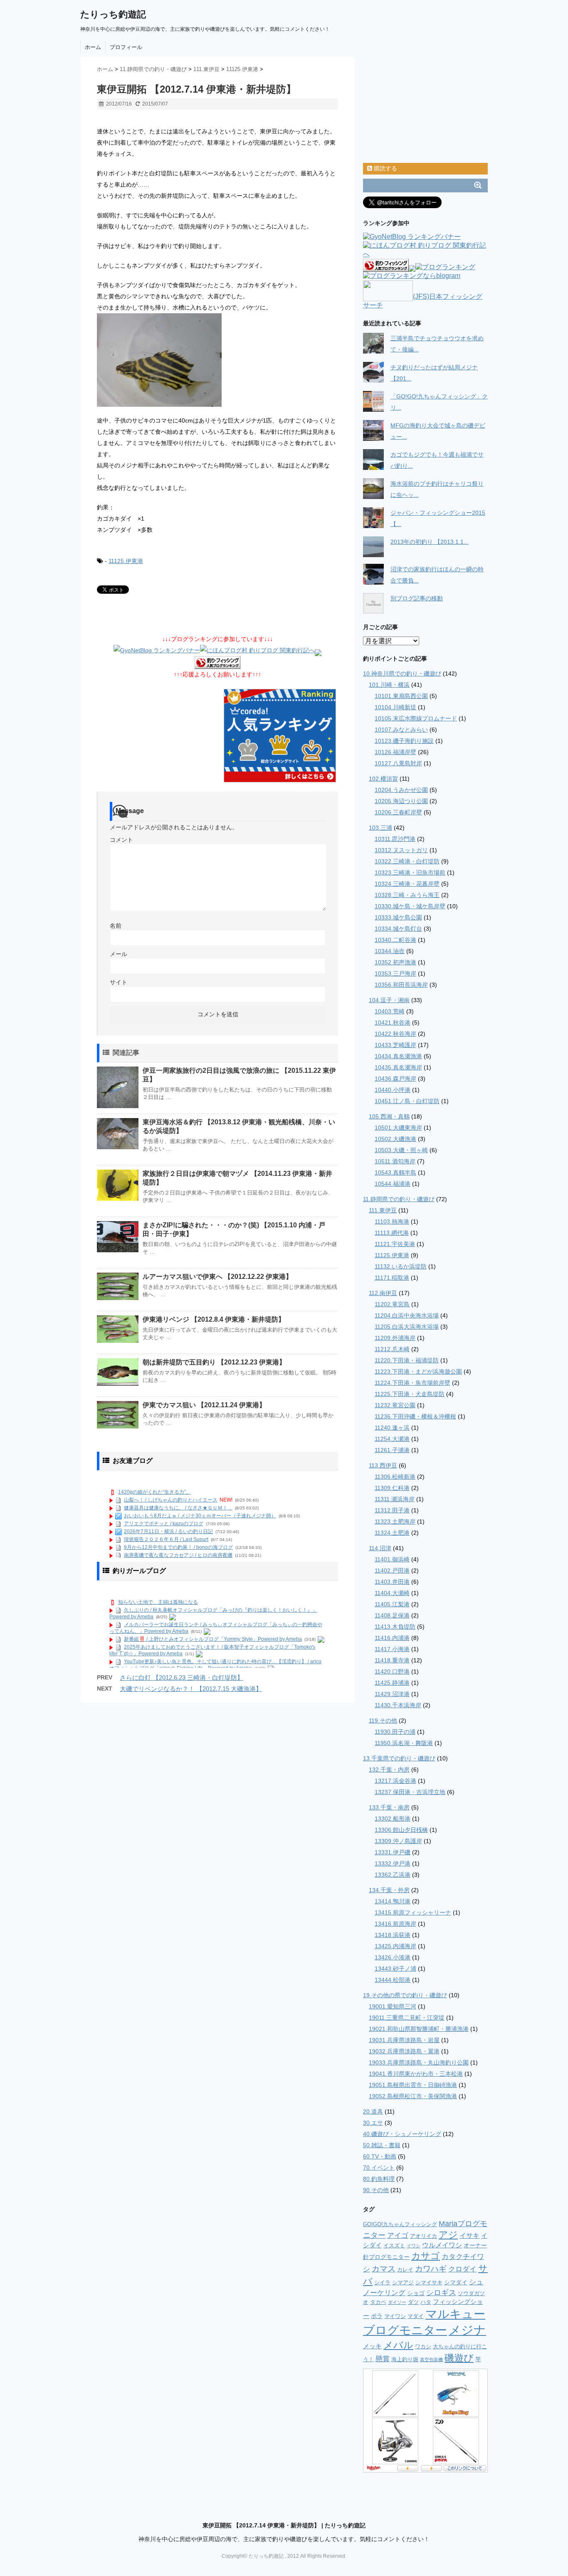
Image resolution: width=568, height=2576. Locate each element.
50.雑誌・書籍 (382, 2145)
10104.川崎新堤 (395, 707)
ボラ (377, 2316)
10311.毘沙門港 (395, 839)
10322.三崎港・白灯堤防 (407, 861)
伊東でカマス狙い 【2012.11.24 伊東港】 (204, 1405)
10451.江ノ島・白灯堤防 (407, 1101)
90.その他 (376, 2190)
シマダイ (456, 2282)
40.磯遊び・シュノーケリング (402, 2134)
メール (119, 954)
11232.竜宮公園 (395, 1405)
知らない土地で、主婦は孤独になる (158, 1602)
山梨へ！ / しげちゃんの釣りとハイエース (171, 1500)
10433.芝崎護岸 (395, 1045)
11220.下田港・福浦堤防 (407, 1360)
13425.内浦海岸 (395, 1946)
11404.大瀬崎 (392, 1593)
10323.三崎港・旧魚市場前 (410, 873)
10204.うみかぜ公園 (401, 790)
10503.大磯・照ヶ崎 (401, 1150)
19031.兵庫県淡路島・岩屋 (404, 2040)
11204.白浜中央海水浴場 (407, 1315)
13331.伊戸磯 (393, 1852)
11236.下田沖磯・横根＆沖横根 (415, 1416)
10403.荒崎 (390, 1011)
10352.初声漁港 (395, 962)
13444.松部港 (393, 1980)
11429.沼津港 (392, 1694)
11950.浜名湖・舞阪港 (404, 1743)
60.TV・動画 (380, 2156)
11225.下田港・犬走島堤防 (410, 1394)
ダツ (413, 2302)
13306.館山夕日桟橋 (401, 1830)
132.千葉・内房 (389, 1770)
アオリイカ (424, 2236)
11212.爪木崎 (392, 1349)
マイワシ (395, 2316)
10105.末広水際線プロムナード (416, 718)
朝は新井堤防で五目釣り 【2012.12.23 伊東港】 (214, 1362)
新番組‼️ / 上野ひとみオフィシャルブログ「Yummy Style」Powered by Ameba (213, 1639)
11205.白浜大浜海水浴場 (407, 1327)
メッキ (372, 2346)
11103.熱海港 (392, 1222)
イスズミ (394, 2245)
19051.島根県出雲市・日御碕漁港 (413, 2085)
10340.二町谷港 (395, 940)
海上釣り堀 (405, 2359)
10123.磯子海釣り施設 (404, 741)
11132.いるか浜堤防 (401, 1266)
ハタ (426, 2302)
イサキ (469, 2235)
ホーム (93, 47)
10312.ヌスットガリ (401, 850)
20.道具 (373, 2111)
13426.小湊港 (393, 1957)
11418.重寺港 (392, 1660)
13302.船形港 (393, 1819)
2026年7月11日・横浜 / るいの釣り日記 (168, 1531)
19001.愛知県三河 (393, 2006)
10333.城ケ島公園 (398, 917)
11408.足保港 (392, 1615)
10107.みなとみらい (401, 730)
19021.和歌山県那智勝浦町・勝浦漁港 (419, 2029)
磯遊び (459, 2358)
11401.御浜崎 (392, 1559)
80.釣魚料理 (379, 2179)
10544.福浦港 (393, 1184)
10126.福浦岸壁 (395, 752)
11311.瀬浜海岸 (395, 1499)
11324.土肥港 (392, 1533)
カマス (384, 2269)
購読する (385, 168)
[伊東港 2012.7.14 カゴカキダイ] (217, 360)
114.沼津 (380, 1548)
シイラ (382, 2282)
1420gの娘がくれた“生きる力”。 (154, 1492)
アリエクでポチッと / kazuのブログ (164, 1524)
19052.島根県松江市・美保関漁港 (413, 2096)
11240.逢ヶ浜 (392, 1428)
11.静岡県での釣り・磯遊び (399, 1199)
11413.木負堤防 (395, 1627)
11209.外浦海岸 (395, 1338)
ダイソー (397, 2302)
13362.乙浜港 (393, 1875)
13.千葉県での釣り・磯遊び (399, 1758)
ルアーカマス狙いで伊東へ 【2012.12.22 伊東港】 (217, 1277)
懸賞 (383, 2359)
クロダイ (462, 2269)
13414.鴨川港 (393, 1901)
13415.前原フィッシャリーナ (413, 1912)
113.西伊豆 (383, 1465)
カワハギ (431, 2269)
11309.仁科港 (392, 1488)
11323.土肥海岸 (395, 1522)
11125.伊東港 (126, 561)
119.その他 (383, 1721)
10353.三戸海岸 (395, 973)
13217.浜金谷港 (395, 1781)
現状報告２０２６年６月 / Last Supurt (166, 1539)
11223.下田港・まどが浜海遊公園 (418, 1372)
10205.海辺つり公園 (401, 801)
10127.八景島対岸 (398, 763)
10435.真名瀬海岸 (398, 1067)
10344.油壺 (390, 951)
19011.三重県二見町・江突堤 (407, 2018)
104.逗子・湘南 (389, 1000)
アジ (448, 2235)
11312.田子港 (392, 1510)
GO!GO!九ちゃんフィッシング (400, 2224)
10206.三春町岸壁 (398, 812)
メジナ (467, 2330)
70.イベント (379, 2168)
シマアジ (403, 2282)
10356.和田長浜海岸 (401, 985)
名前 (116, 926)
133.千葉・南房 (389, 1807)
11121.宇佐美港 (395, 1244)
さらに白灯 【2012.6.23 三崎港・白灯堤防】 (182, 1678)
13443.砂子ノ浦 (395, 1969)
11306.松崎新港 (395, 1477)
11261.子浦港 (392, 1450)
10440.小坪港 (393, 1090)
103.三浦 (380, 828)
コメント (121, 840)
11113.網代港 (392, 1233)
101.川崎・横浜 (389, 685)
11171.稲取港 (392, 1278)
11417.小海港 (392, 1649)
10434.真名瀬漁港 (398, 1056)
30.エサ (373, 2123)
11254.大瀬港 (392, 1439)
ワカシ (423, 2346)
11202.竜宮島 (392, 1304)
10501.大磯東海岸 (398, 1128)
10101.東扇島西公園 (401, 696)
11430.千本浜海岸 (398, 1705)
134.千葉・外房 (389, 1890)
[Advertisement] (194, 121)
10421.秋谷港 (393, 1023)
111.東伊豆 (383, 1210)
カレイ (405, 2270)
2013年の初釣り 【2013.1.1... (430, 542)
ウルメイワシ (442, 2245)
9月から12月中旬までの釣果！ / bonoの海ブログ (178, 1547)
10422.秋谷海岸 (395, 1034)
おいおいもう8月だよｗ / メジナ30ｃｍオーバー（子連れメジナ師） (200, 1516)
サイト (119, 982)
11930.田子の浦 (395, 1732)
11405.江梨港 (392, 1604)
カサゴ (426, 2256)
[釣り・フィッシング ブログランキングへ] (217, 663)
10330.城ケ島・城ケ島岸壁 (410, 906)
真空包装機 (431, 2360)
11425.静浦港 (392, 1683)
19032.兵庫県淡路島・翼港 (404, 2051)
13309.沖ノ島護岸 (398, 1841)
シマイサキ (429, 2282)
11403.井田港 (392, 1582)
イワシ (414, 2246)
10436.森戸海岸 (395, 1079)
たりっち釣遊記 (113, 14)
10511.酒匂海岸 (395, 1161)
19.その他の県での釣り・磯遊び (405, 1995)
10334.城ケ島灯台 (398, 929)
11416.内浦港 (392, 1638)
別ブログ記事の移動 (417, 598)
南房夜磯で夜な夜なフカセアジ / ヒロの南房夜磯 (178, 1555)
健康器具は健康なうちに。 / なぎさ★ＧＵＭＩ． (178, 1508)
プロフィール (126, 47)
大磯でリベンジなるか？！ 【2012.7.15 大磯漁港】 (191, 1689)
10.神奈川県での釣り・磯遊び (402, 673)
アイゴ (398, 2236)
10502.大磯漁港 (395, 1139)
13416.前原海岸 (395, 1924)
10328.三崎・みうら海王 (407, 895)
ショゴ (416, 2293)
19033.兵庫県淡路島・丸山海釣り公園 (419, 2062)
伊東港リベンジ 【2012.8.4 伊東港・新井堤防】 (214, 1319)
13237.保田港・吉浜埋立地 (410, 1792)
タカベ (378, 2302)
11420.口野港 (392, 1671)
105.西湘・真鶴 (389, 1116)
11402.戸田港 (392, 1571)
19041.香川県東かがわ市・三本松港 (416, 2074)
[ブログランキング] (445, 268)
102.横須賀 (383, 779)
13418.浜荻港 (393, 1935)
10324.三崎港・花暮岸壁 (407, 884)
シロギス (441, 2293)
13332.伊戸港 (393, 1863)
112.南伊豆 (383, 1293)
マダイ (416, 2316)
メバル (398, 2345)
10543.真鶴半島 (395, 1172)
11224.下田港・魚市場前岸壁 (412, 1383)
